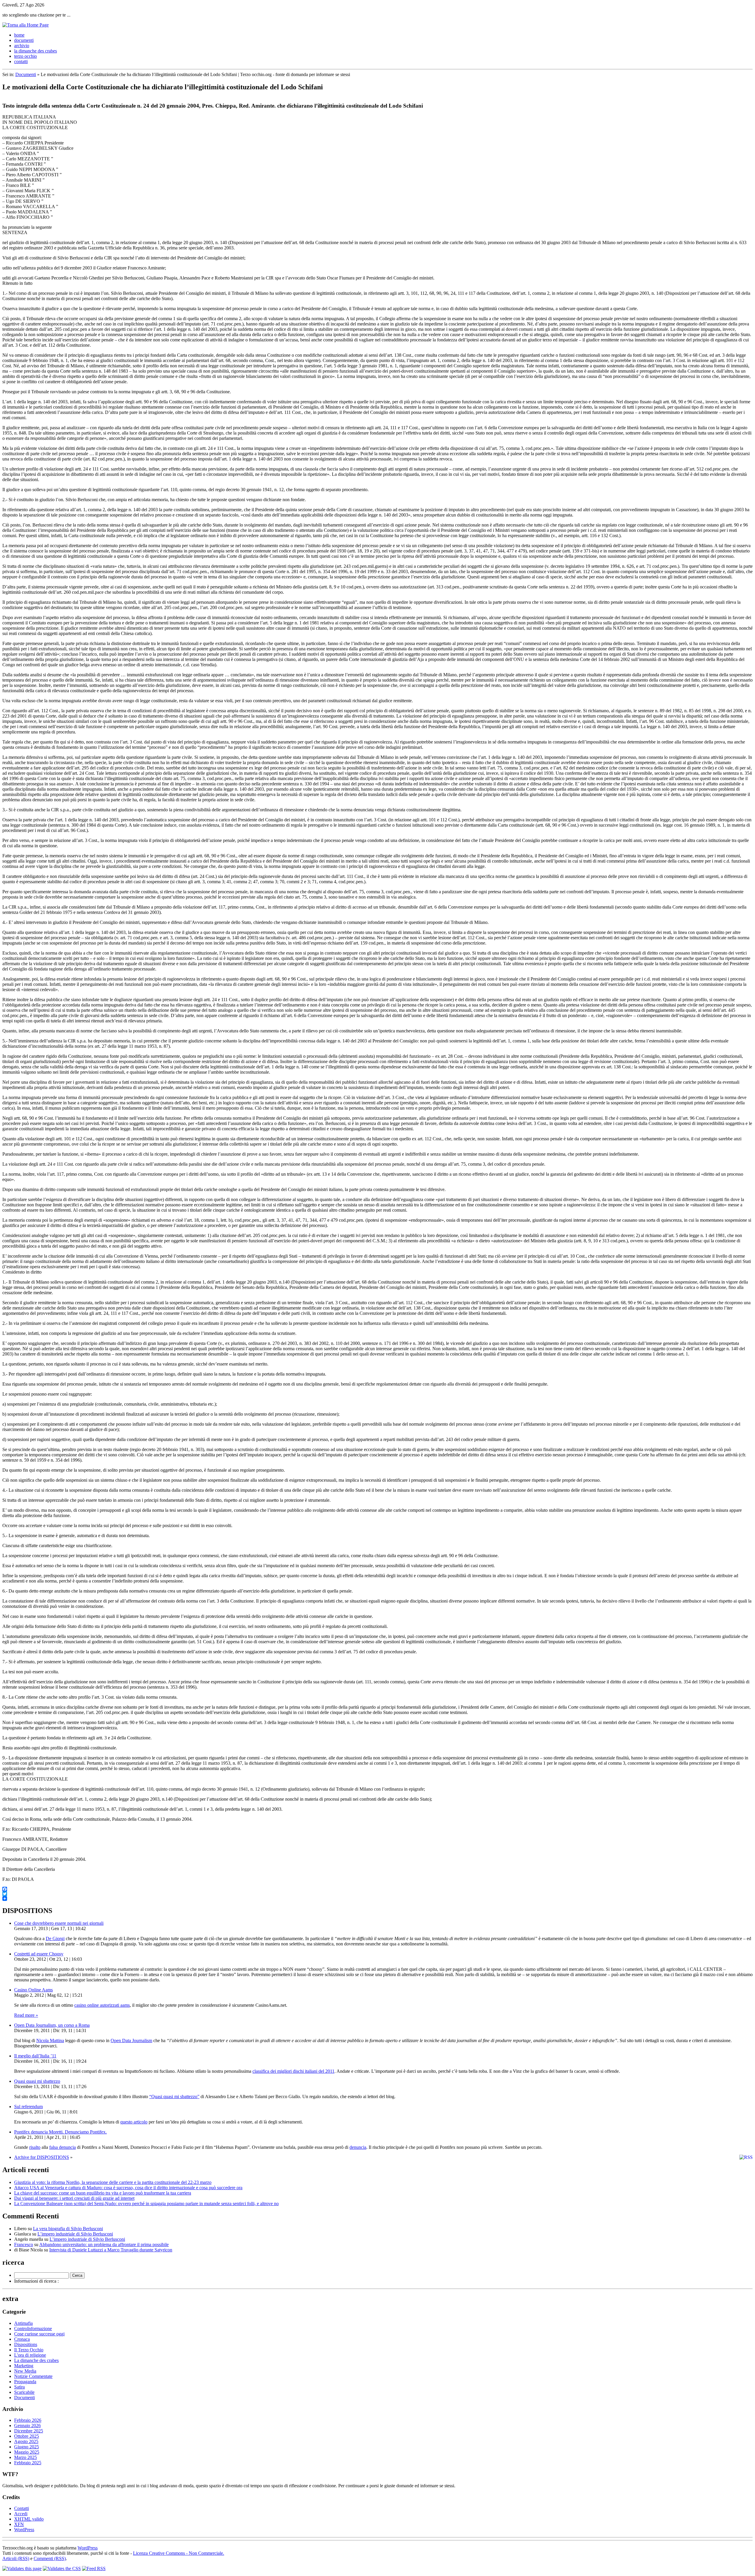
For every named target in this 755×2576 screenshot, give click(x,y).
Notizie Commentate (33, 2376)
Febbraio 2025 (28, 2463)
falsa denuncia (63, 2147)
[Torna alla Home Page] (26, 25)
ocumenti (24, 40)
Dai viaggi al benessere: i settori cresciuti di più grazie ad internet (74, 2198)
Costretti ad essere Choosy (39, 1954)
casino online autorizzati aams (102, 2005)
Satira (19, 2387)
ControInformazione (33, 2329)
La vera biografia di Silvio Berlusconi (68, 2229)
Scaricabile (24, 2392)
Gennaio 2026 (27, 2426)
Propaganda (25, 2382)
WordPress (24, 2530)
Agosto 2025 (26, 2441)
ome (19, 35)
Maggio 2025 (27, 2452)
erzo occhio (26, 56)
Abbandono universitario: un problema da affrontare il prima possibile (104, 2244)
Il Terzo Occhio (29, 2350)
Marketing (24, 2366)
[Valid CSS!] (62, 2568)
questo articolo (134, 2122)
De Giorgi (55, 1938)
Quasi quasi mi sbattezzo (37, 2081)
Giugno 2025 (27, 2447)
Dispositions (26, 2344)
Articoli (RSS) (16, 2558)
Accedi (21, 2514)
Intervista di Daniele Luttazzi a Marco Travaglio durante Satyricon (111, 2250)
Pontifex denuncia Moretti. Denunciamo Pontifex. (60, 2132)
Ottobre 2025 (27, 2436)
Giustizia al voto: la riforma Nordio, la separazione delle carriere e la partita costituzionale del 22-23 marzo (113, 2182)
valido (29, 2519)
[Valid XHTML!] (22, 2568)
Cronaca (22, 2339)
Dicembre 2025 (29, 2431)
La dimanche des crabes (36, 2360)
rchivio (22, 46)
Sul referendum (28, 2107)
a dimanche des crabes (36, 51)
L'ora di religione (30, 2355)
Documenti (26, 74)
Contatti (22, 2508)
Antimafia (23, 2323)
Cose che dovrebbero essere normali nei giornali (59, 1923)
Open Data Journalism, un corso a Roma (52, 2025)
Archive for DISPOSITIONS (42, 2157)
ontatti (21, 61)
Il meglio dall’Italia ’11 (35, 2056)
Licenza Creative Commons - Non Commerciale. (179, 2553)
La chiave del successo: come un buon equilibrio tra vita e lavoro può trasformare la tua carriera (103, 2193)
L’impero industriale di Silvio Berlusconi (75, 2234)
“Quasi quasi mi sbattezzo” (174, 2097)
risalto (35, 2147)
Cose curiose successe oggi (39, 2334)
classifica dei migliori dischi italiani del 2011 (293, 2071)
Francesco (24, 2244)
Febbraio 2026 (28, 2420)
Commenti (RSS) (50, 2558)
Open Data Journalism (131, 2040)
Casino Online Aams (33, 1990)
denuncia (358, 2147)
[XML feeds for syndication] (94, 2568)
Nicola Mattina (50, 2040)
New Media (25, 2371)
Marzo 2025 (26, 2457)
